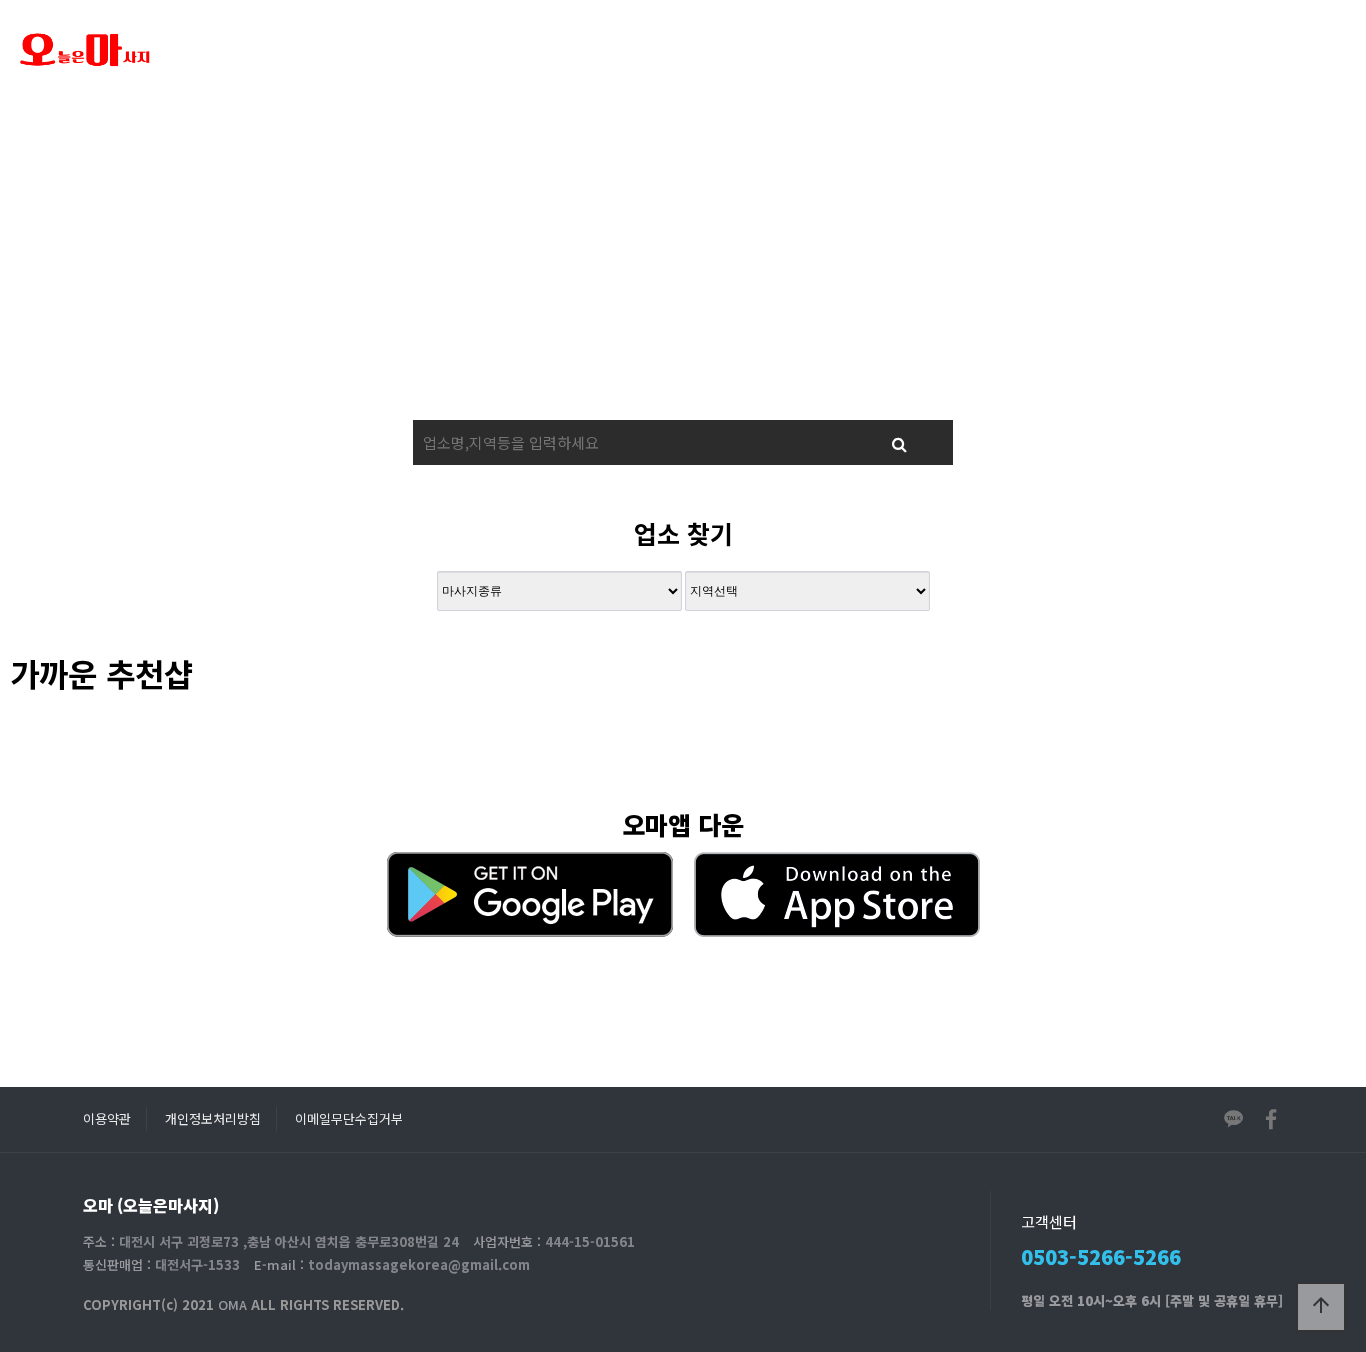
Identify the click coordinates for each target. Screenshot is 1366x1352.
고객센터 (824, 49)
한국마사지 (693, 49)
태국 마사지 (551, 49)
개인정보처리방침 (213, 1118)
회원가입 (1190, 49)
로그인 (1261, 49)
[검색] (899, 442)
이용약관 (107, 1118)
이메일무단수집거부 (349, 1118)
